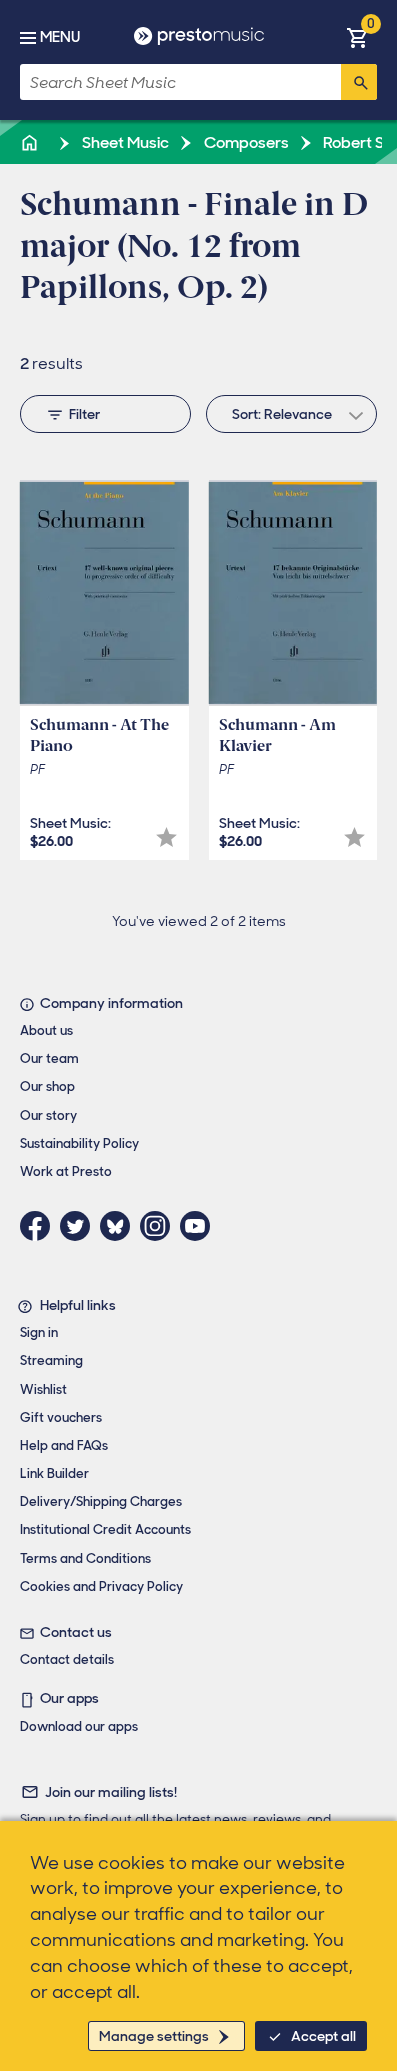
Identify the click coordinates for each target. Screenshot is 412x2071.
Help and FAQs (64, 1445)
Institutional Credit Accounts (105, 1529)
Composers (245, 142)
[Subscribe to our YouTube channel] (200, 1226)
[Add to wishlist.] (166, 837)
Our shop (47, 1086)
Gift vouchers (61, 1417)
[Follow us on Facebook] (40, 1226)
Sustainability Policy (79, 1143)
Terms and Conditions (85, 1558)
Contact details (67, 1659)
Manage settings (154, 2036)
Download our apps (79, 1726)
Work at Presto (66, 1171)
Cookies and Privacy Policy (101, 1586)
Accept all (323, 2036)
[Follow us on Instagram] (160, 1226)
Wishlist (43, 1389)
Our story (48, 1115)
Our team (49, 1058)
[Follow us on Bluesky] (120, 1226)
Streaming (51, 1360)
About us (46, 1030)
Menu (60, 37)
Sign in (39, 1332)
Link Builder (54, 1473)
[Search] (359, 82)
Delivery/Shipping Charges (101, 1501)
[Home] (31, 142)
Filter (84, 414)
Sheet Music (124, 142)
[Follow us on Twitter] (80, 1226)
